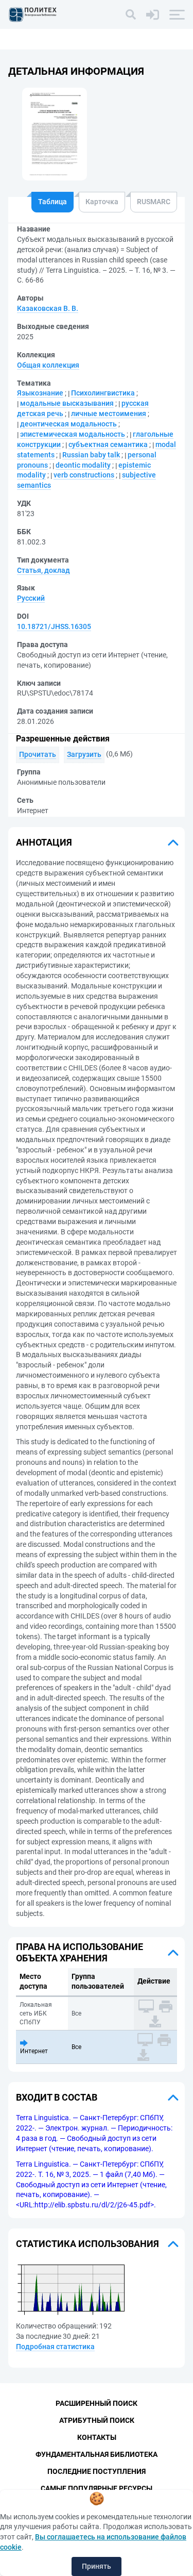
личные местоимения (109, 414)
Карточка (102, 202)
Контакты (97, 2437)
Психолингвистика (103, 393)
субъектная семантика (108, 444)
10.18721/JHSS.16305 (54, 626)
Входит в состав (57, 2097)
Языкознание (40, 393)
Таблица (52, 202)
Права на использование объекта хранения (80, 1952)
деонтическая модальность (68, 424)
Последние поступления (97, 2471)
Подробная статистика (55, 2347)
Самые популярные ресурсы (97, 2488)
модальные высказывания (67, 403)
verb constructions (84, 475)
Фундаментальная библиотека (97, 2454)
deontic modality (83, 465)
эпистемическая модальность (73, 434)
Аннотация (44, 842)
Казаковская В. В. (48, 308)
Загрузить (84, 754)
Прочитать (38, 754)
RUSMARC (154, 202)
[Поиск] (131, 14)
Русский (31, 598)
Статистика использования (87, 2244)
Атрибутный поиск (97, 2420)
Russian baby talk (91, 455)
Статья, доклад (43, 570)
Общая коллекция (48, 365)
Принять (97, 2566)
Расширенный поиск (97, 2403)
